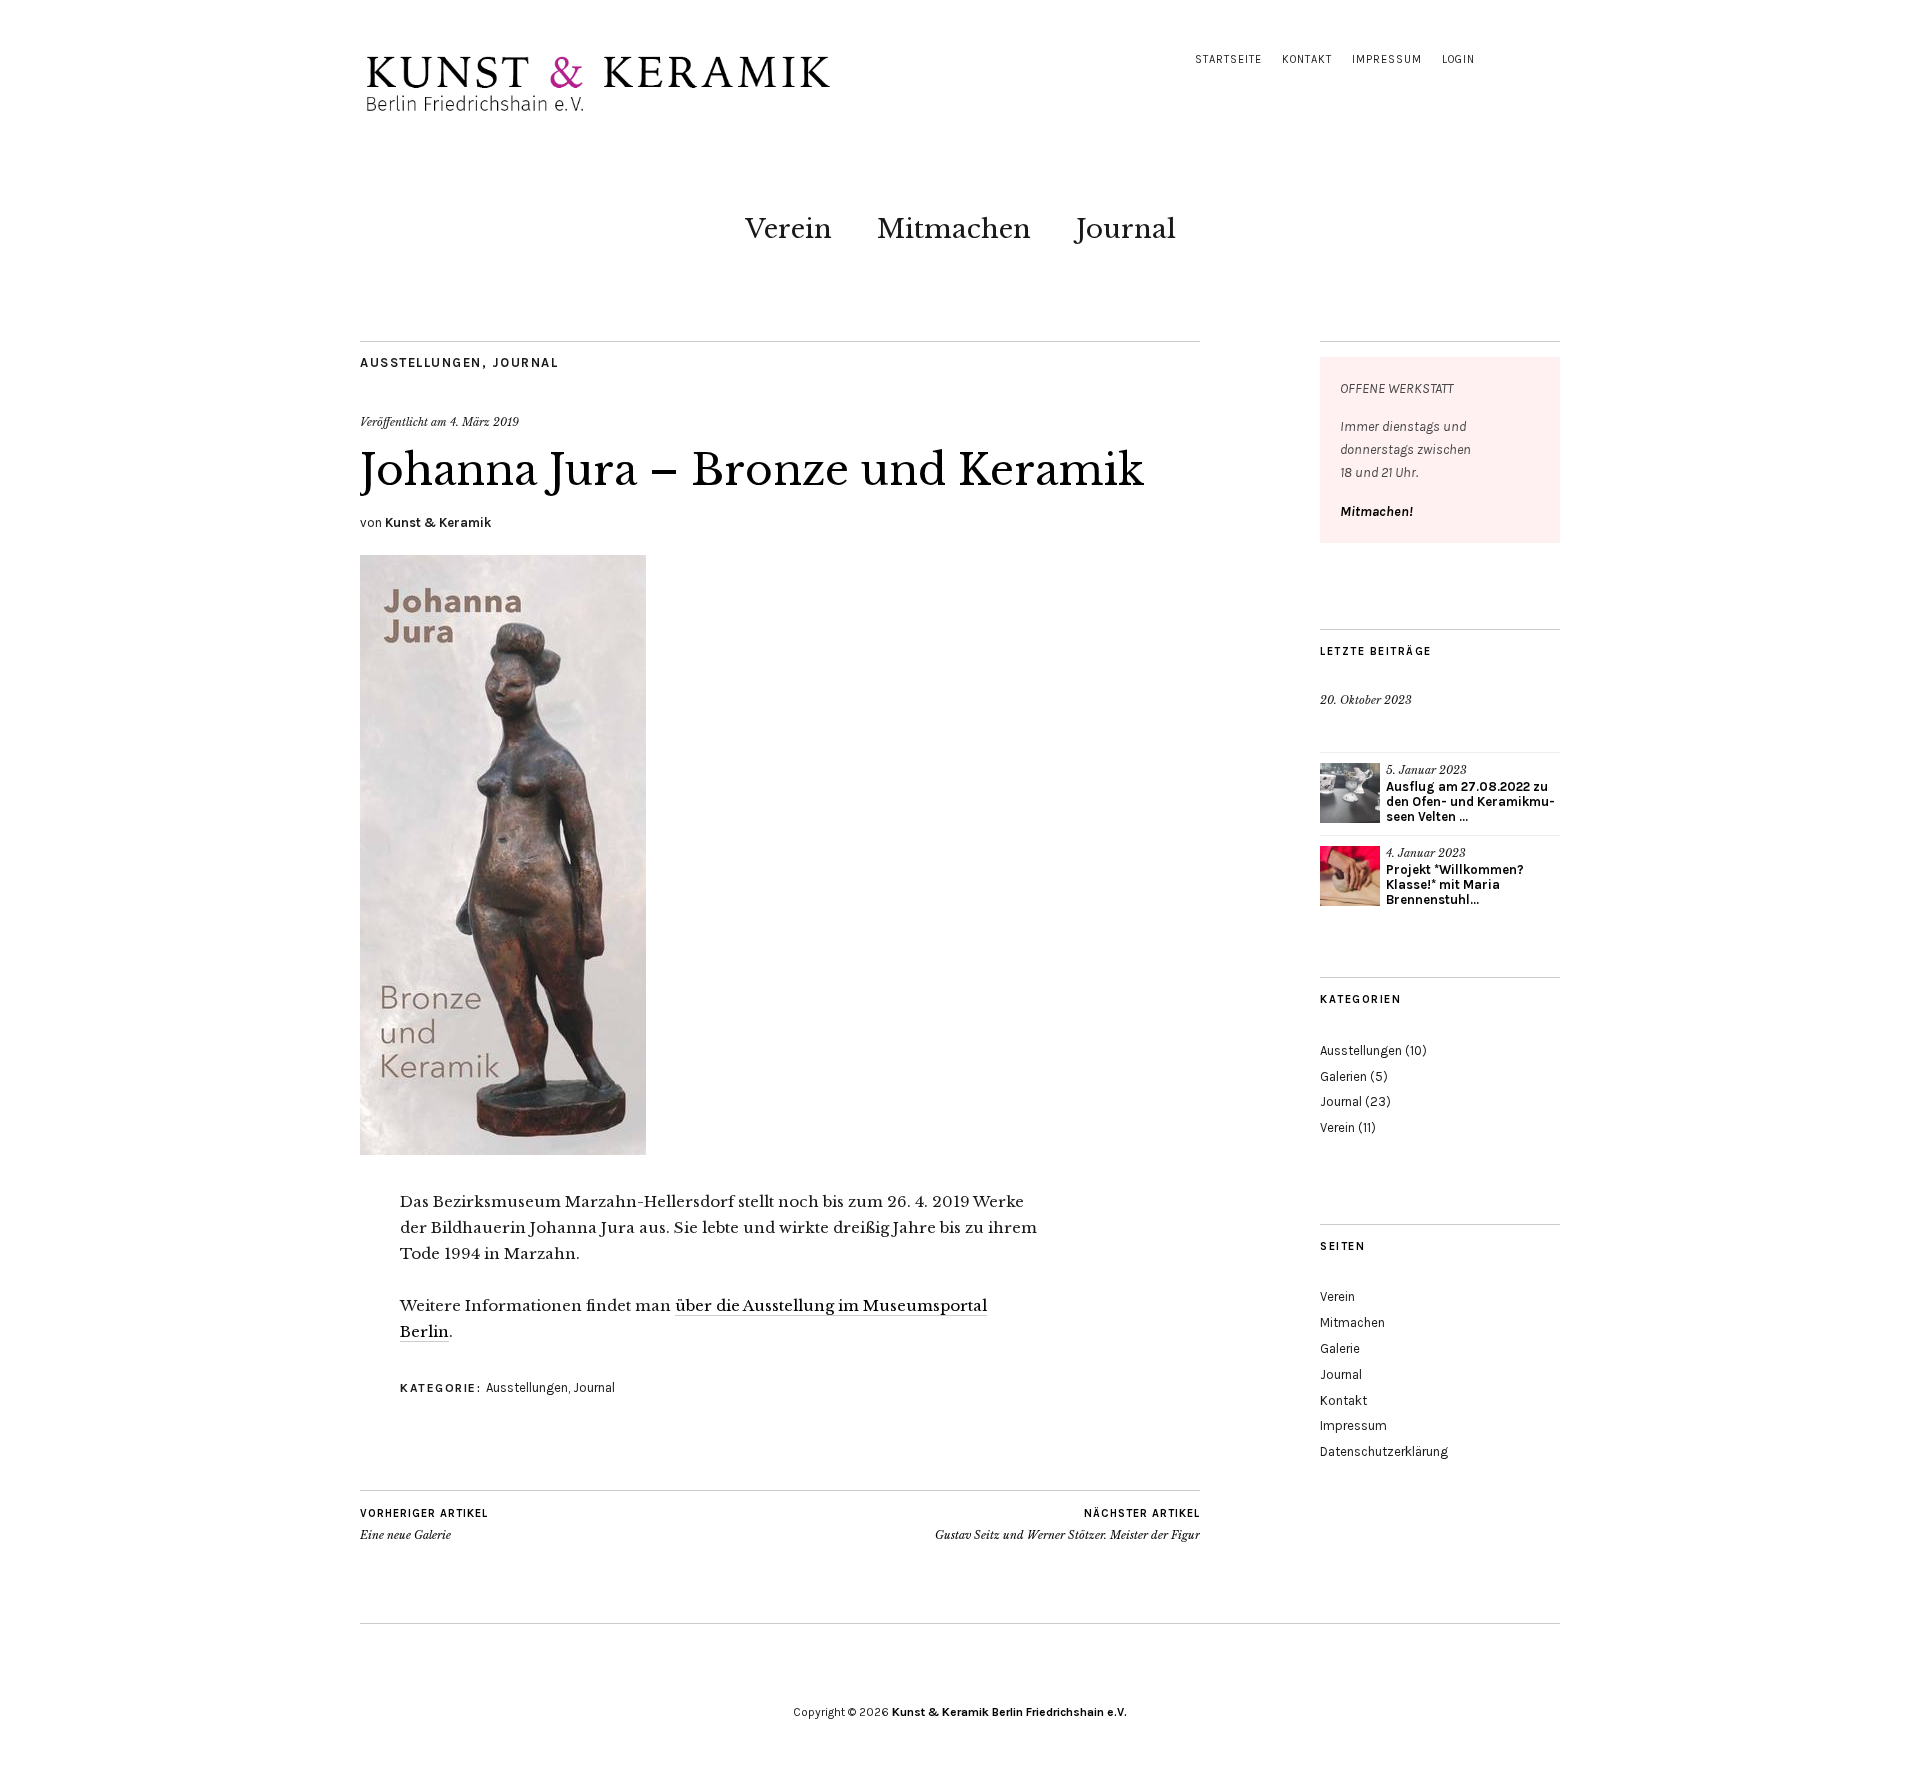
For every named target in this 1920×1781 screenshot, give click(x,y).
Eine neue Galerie (424, 1524)
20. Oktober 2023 (1366, 700)
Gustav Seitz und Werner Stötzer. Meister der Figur (1067, 1524)
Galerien (1343, 1076)
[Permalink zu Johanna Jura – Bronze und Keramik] (503, 1149)
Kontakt (1307, 59)
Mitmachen (954, 229)
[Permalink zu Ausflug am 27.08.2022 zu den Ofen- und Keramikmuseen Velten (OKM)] (1350, 793)
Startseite (1228, 59)
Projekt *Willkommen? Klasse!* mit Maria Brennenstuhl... (1455, 884)
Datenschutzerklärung (1384, 1451)
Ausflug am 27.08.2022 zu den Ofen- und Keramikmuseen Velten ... (1470, 801)
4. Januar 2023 (1426, 853)
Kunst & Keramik (438, 522)
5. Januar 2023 (1426, 770)
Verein (788, 229)
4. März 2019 (484, 422)
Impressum (1387, 59)
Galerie (1340, 1348)
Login (1458, 59)
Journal (1126, 229)
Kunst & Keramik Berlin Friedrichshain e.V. (1009, 1712)
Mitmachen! (1376, 511)
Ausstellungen (421, 362)
